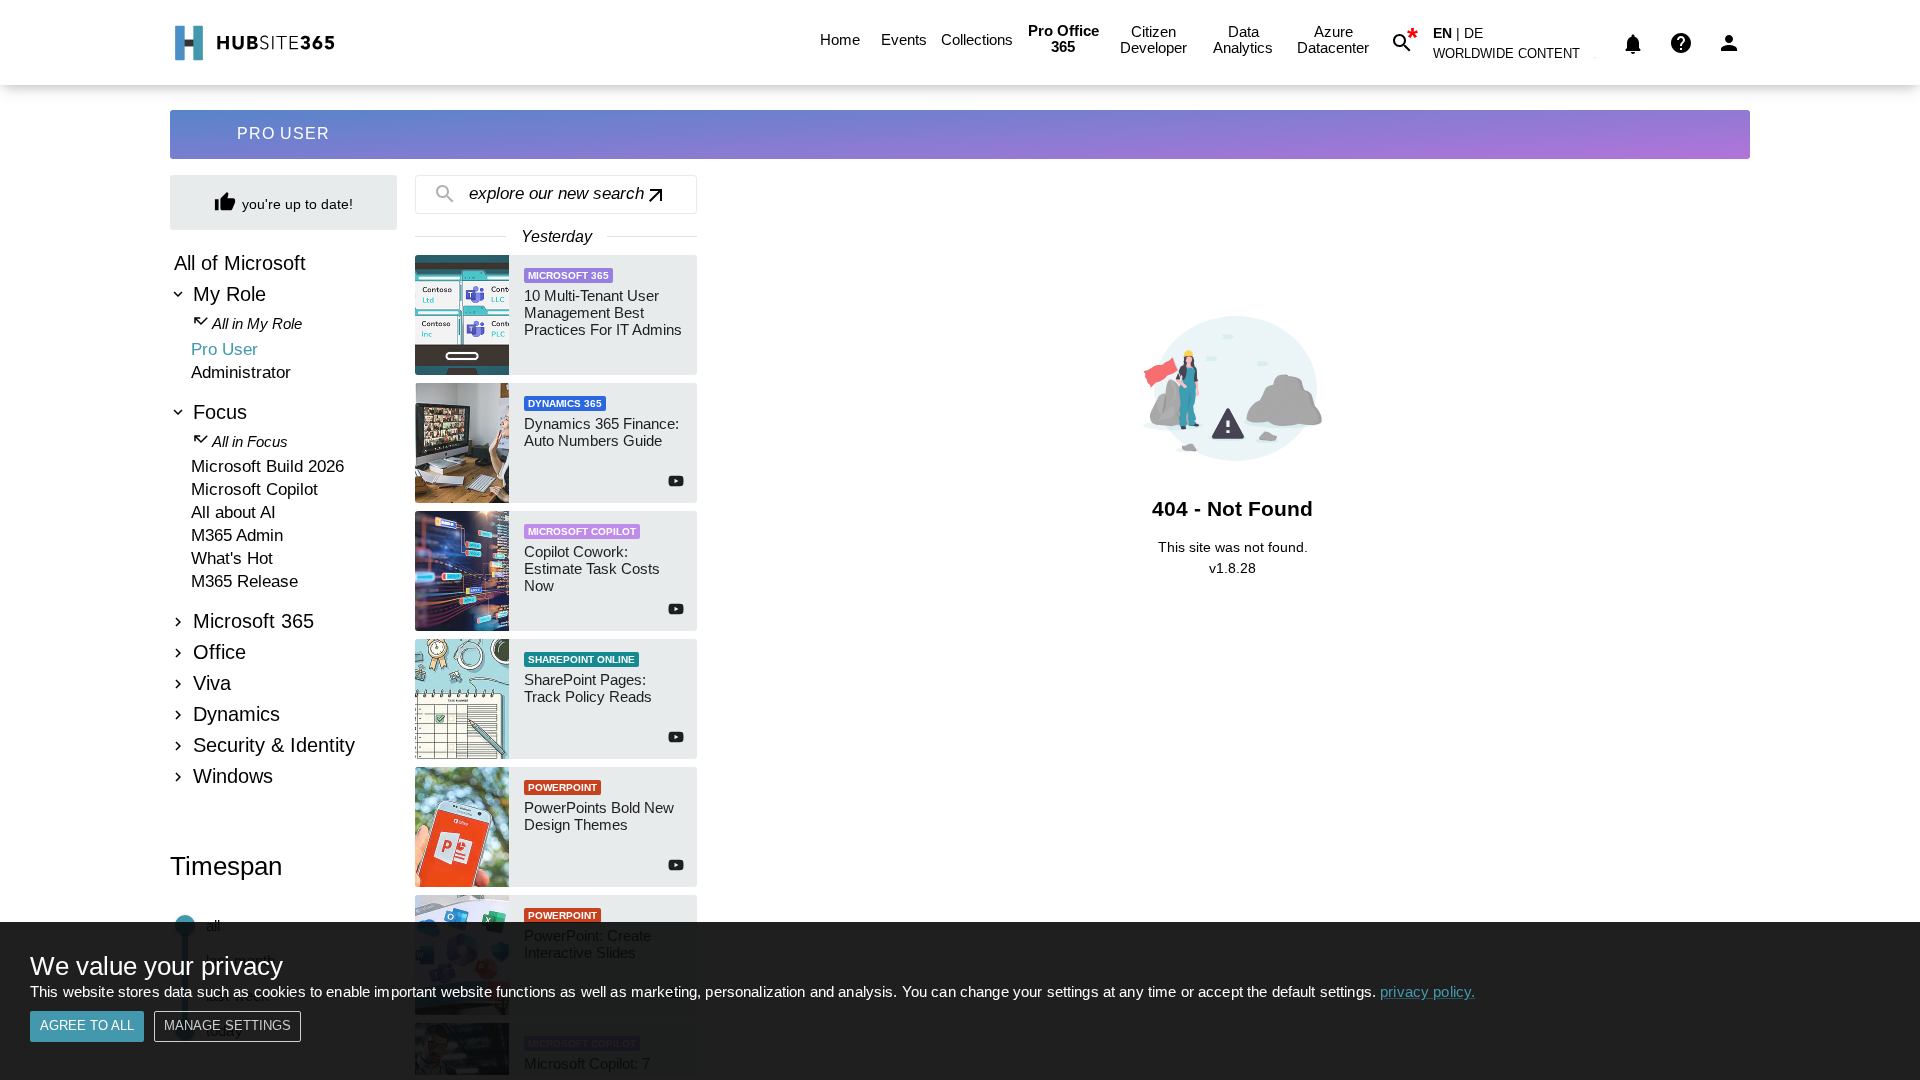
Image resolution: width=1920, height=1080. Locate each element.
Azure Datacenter (1333, 39)
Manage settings (227, 1025)
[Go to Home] (252, 43)
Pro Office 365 (1063, 38)
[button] (1518, 57)
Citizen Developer (1153, 39)
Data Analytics (1243, 39)
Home (840, 39)
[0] (1633, 43)
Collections (977, 39)
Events (904, 39)
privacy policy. (1427, 991)
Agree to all (87, 1025)
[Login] (1729, 43)
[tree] (283, 522)
